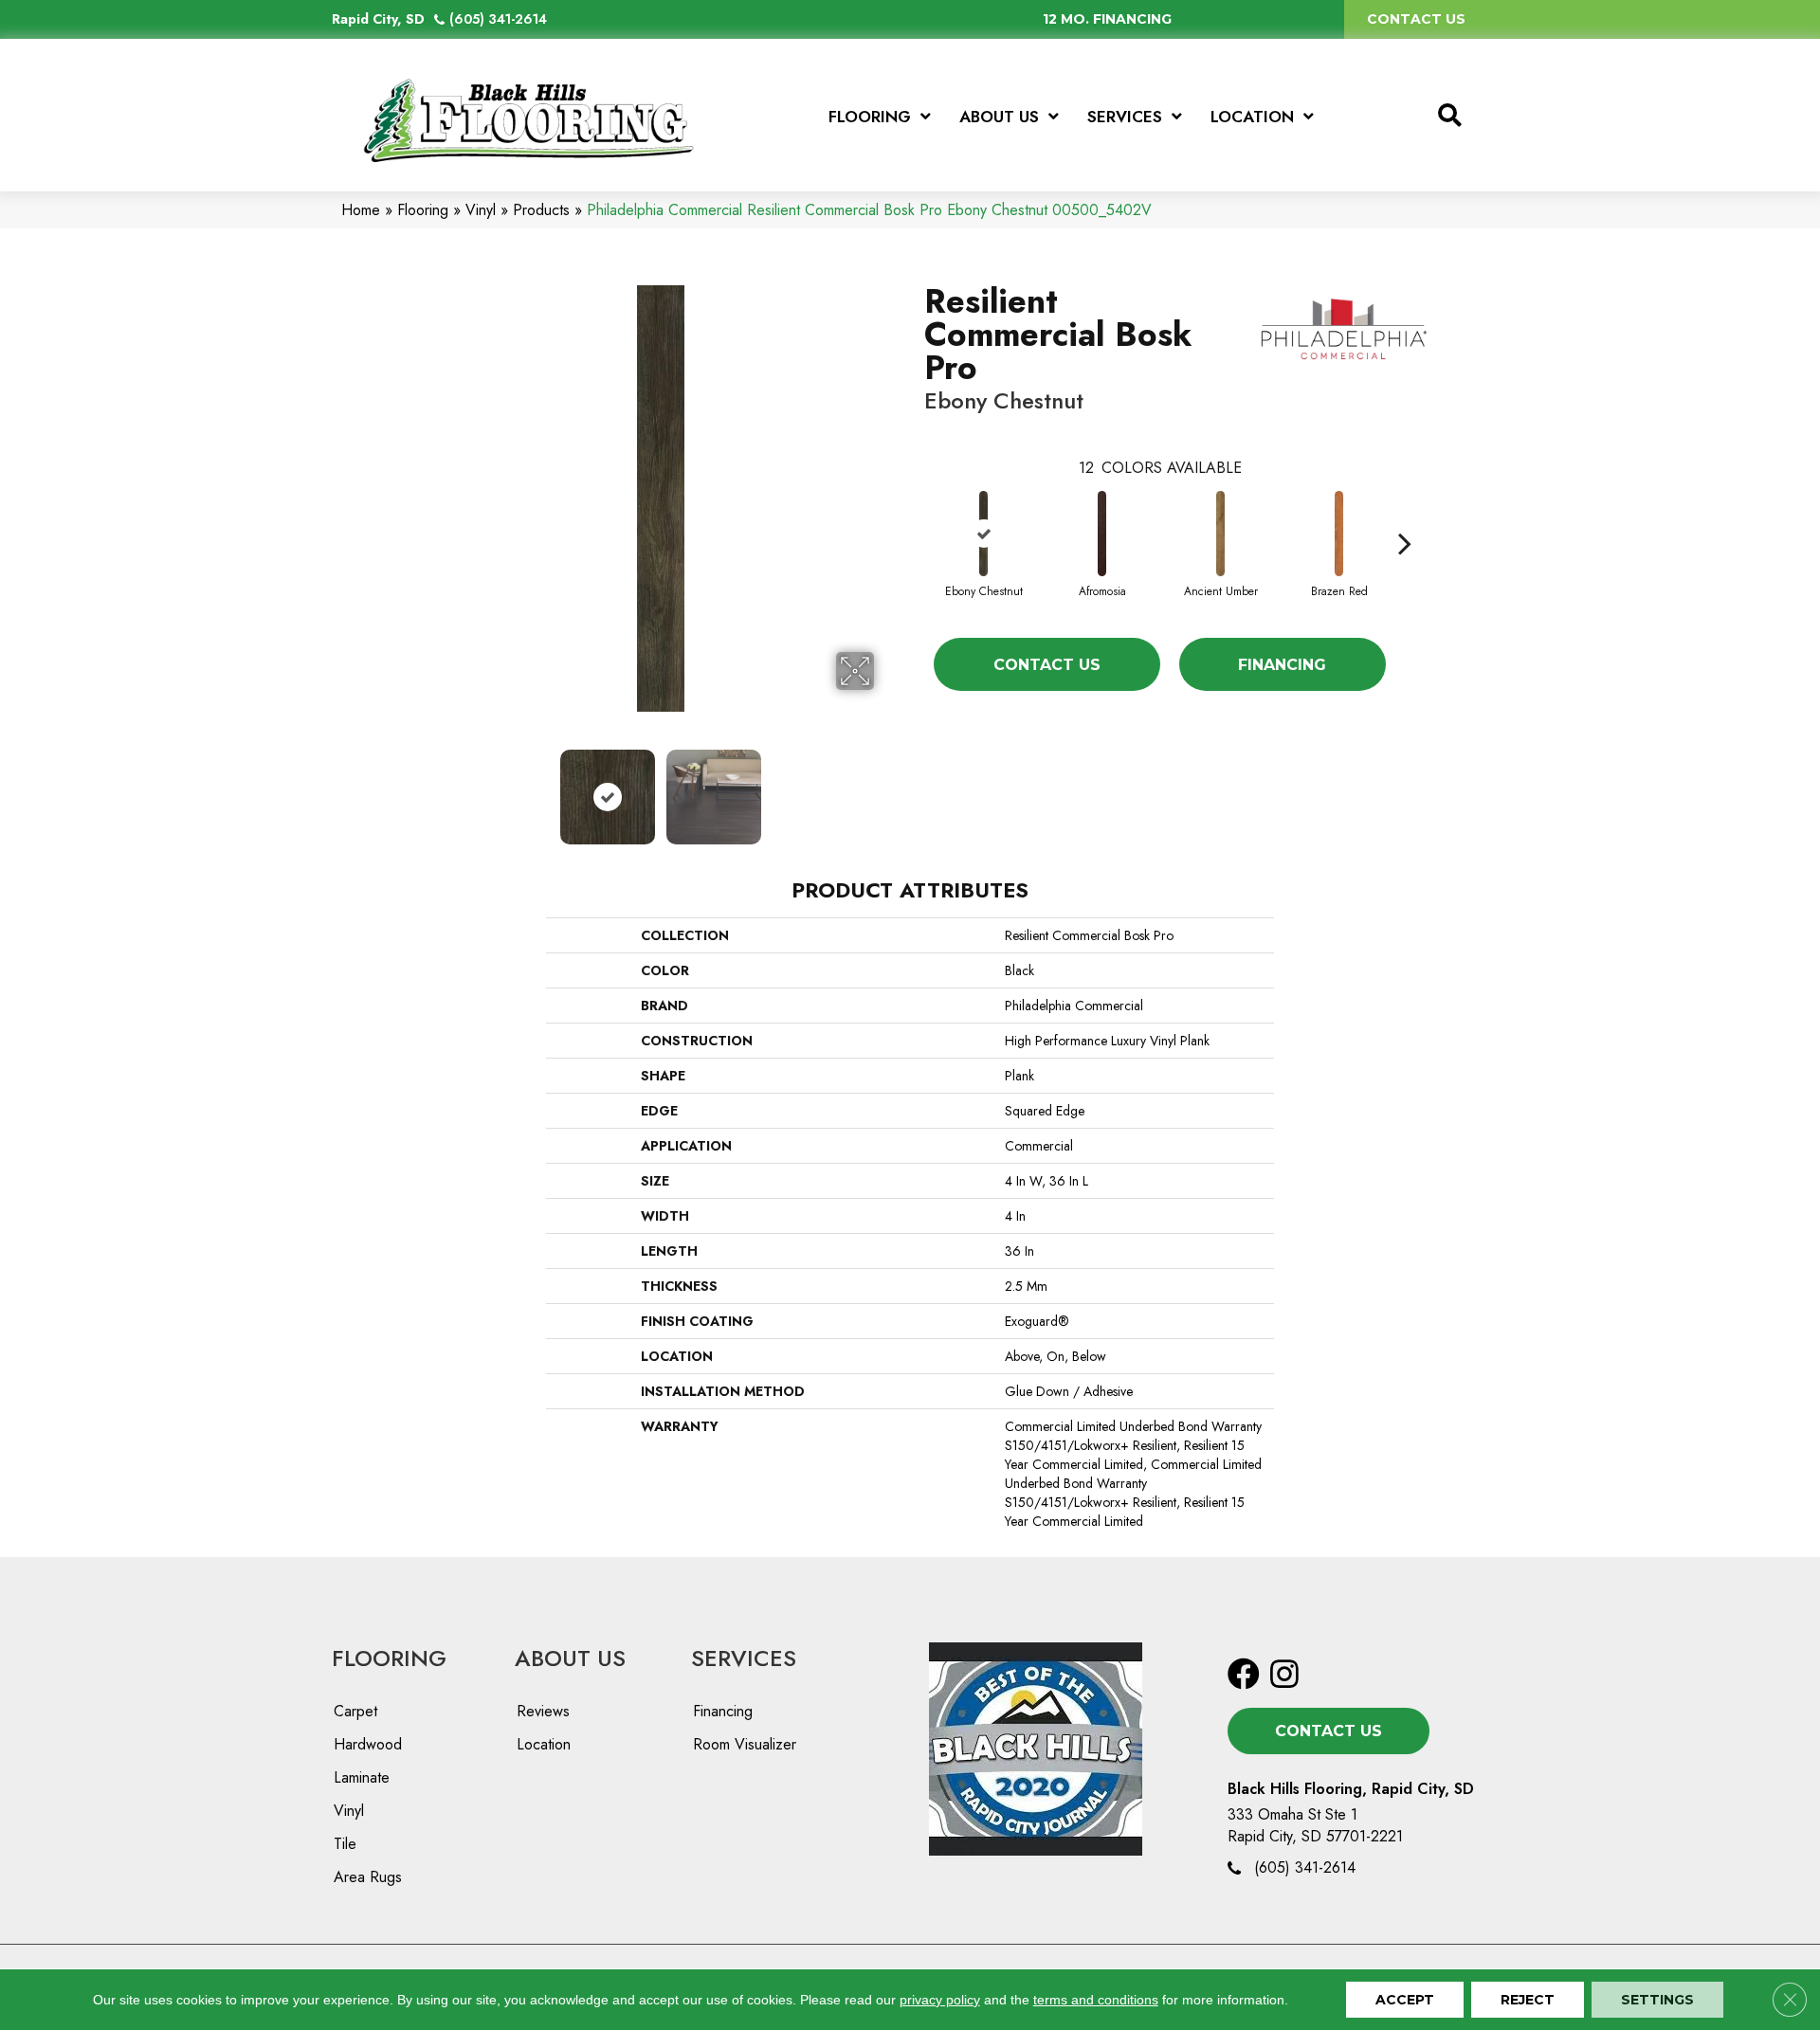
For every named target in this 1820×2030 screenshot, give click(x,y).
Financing (1282, 665)
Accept (1405, 2000)
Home (361, 210)
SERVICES (744, 1658)
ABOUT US (570, 1658)
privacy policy (940, 2000)
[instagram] (1284, 1675)
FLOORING (389, 1658)
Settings (1657, 2000)
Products (541, 210)
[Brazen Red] (1339, 534)
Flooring (423, 210)
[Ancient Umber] (1221, 534)
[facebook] (1244, 1675)
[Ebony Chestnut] (984, 534)
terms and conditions (1096, 2000)
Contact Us (1047, 665)
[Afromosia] (1102, 534)
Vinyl (481, 210)
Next (886, 788)
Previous (434, 788)
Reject (1528, 2000)
